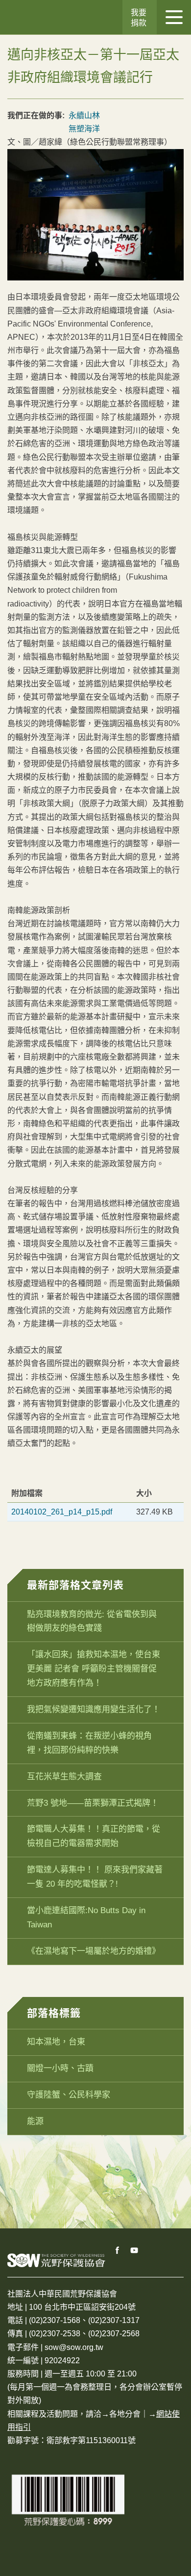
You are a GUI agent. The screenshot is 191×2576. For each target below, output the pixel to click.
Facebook (118, 2250)
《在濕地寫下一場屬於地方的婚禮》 (94, 1951)
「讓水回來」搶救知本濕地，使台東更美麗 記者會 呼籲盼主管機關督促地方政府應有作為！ (94, 1669)
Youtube (135, 2250)
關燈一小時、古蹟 (60, 2068)
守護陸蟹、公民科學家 (69, 2095)
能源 (35, 2121)
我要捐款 (139, 18)
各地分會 (125, 2414)
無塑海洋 (84, 129)
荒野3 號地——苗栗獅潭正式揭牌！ (93, 1803)
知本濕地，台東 (56, 2042)
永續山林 (84, 115)
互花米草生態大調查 (64, 1777)
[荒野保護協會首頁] (56, 2260)
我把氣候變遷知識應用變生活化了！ (94, 1709)
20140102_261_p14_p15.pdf (62, 1512)
